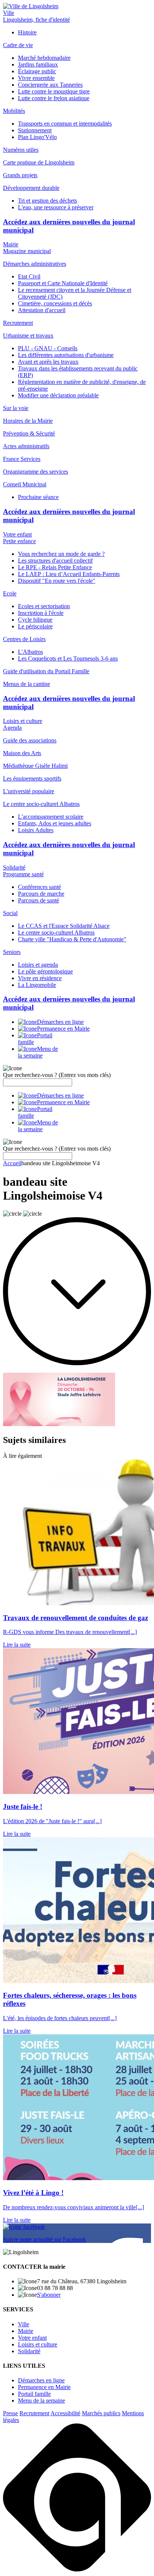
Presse (10, 2413)
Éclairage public (37, 71)
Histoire (27, 32)
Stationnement (35, 130)
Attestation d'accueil (42, 310)
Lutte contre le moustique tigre (54, 91)
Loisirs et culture (23, 721)
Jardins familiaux (38, 64)
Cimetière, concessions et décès (55, 303)
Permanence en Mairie (44, 2387)
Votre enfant (17, 534)
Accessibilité (65, 2413)
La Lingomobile (37, 985)
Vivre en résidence (40, 978)
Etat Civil (29, 276)
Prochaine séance (38, 497)
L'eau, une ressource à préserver (56, 207)
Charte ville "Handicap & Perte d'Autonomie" (72, 939)
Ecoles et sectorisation (44, 606)
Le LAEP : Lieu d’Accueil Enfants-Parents (69, 574)
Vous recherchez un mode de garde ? (61, 554)
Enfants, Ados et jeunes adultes (55, 823)
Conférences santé (39, 887)
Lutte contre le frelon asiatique (54, 98)
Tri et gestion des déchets (47, 201)
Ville (9, 13)
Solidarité (14, 867)
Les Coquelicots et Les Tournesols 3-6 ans (68, 658)
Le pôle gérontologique (45, 971)
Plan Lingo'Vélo (37, 137)
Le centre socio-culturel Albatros (56, 932)
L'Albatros (30, 652)
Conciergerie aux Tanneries (50, 85)
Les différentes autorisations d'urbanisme (66, 355)
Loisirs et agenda (38, 965)
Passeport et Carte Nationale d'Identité (63, 283)
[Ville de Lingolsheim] (31, 6)
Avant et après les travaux (48, 362)
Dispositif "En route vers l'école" (57, 581)
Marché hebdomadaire (44, 58)
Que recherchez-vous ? (57, 1075)
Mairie (11, 244)
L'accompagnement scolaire (51, 817)
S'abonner (49, 2295)
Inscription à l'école (41, 613)
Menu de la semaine (41, 2400)
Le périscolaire (35, 626)
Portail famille (34, 2394)
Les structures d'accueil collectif (55, 561)
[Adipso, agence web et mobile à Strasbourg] (77, 2569)
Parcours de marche (41, 894)
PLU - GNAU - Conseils (48, 348)
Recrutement (34, 2413)
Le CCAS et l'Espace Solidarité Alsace (64, 926)
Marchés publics (101, 2413)
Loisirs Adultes (36, 830)
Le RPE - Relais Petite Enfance (55, 567)
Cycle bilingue (35, 620)
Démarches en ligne (41, 2380)
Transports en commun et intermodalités (65, 124)
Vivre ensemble (36, 78)
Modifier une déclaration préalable (58, 395)
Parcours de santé (38, 900)
